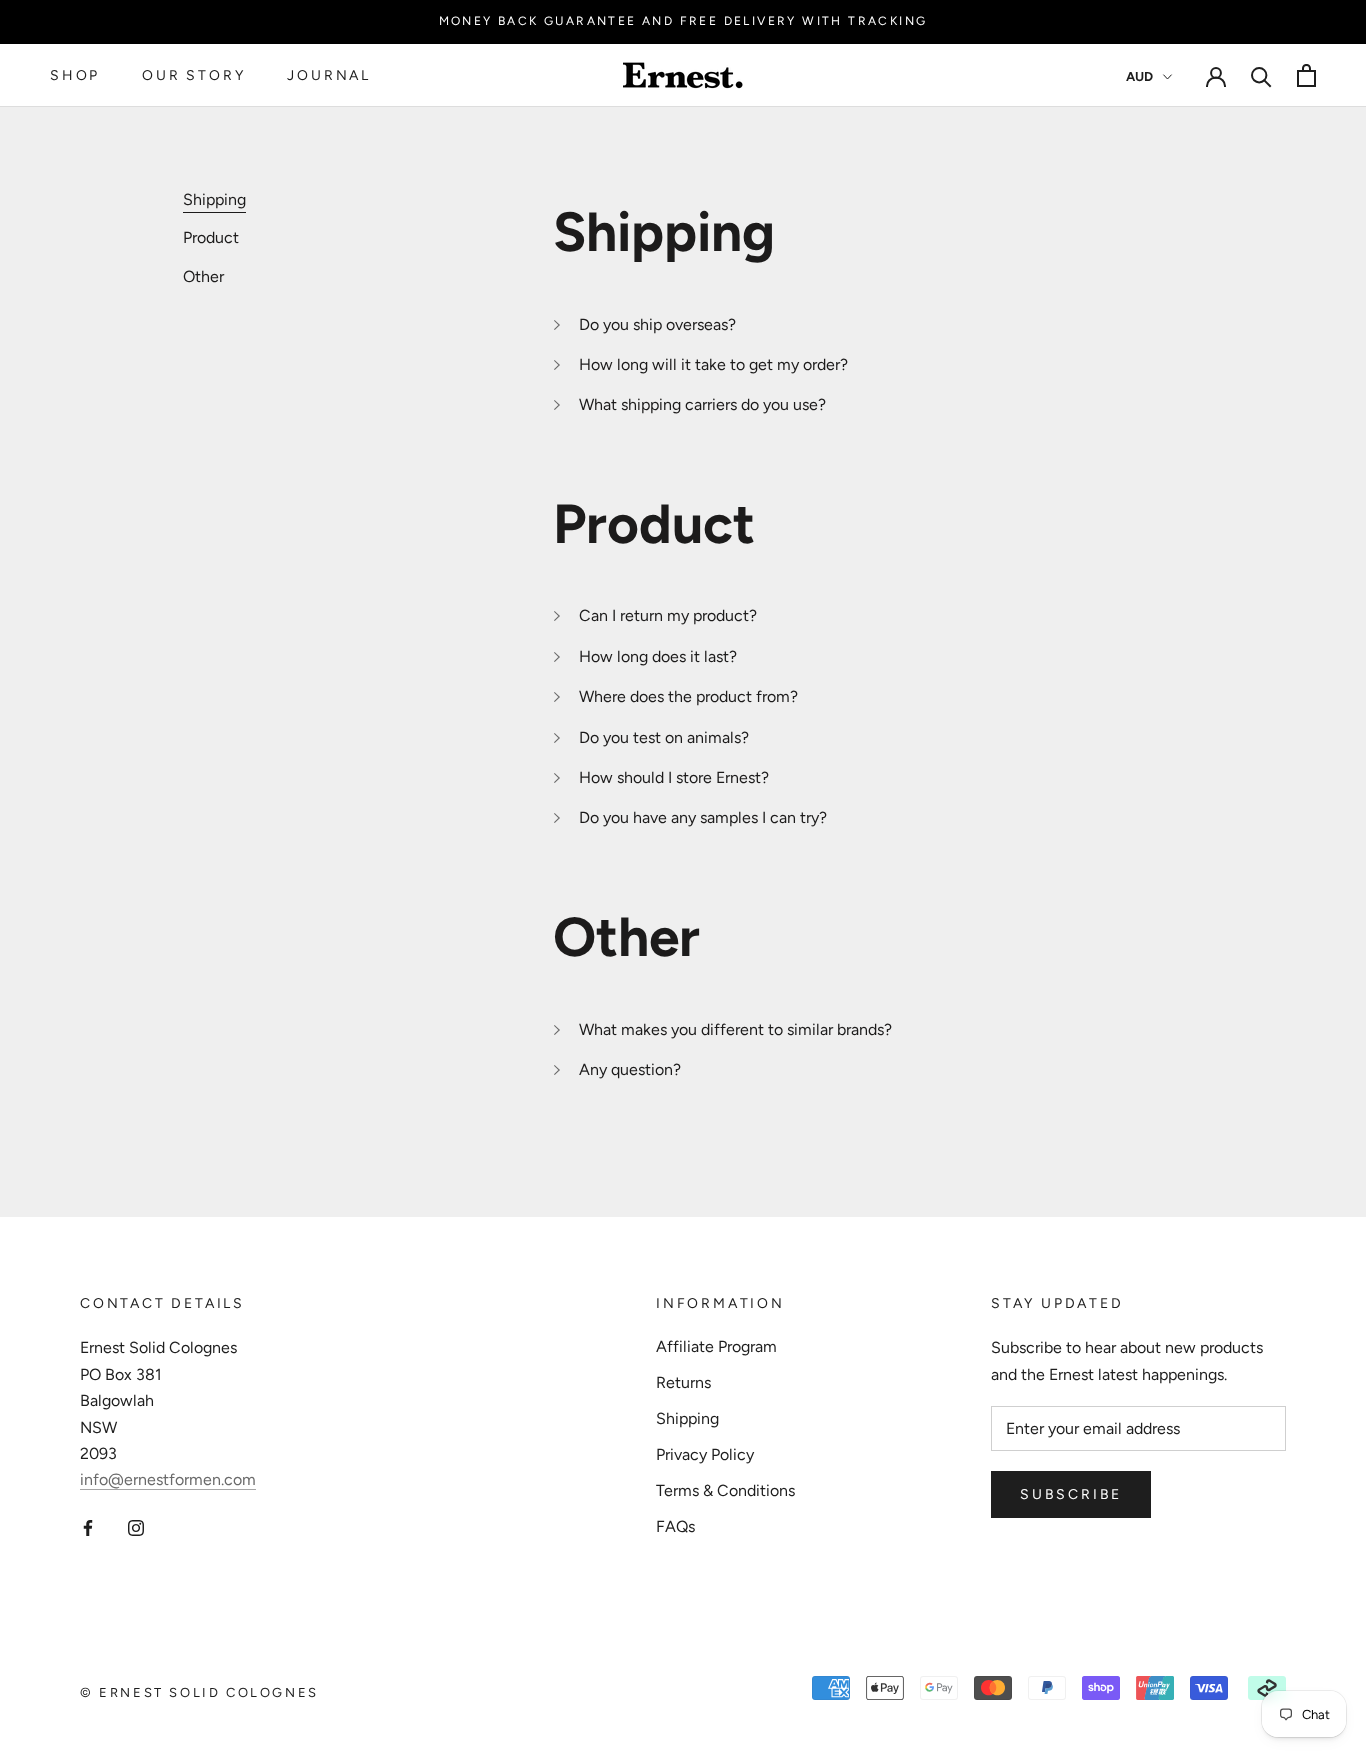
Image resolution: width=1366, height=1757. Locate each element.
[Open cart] (1306, 75)
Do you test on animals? (664, 737)
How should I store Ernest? (674, 777)
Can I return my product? (668, 615)
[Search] (1261, 75)
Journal (329, 75)
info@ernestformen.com (168, 1479)
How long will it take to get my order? (713, 364)
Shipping (687, 1418)
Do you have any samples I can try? (703, 817)
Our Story (193, 75)
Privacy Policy (705, 1454)
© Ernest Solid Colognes (199, 1692)
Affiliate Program (716, 1346)
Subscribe (1071, 1494)
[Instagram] (136, 1527)
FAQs (675, 1526)
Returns (683, 1382)
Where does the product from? (688, 696)
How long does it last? (658, 656)
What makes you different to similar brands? (735, 1029)
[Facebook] (88, 1527)
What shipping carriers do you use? (702, 404)
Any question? (630, 1069)
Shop (75, 75)
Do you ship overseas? (657, 324)
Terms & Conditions (725, 1490)
